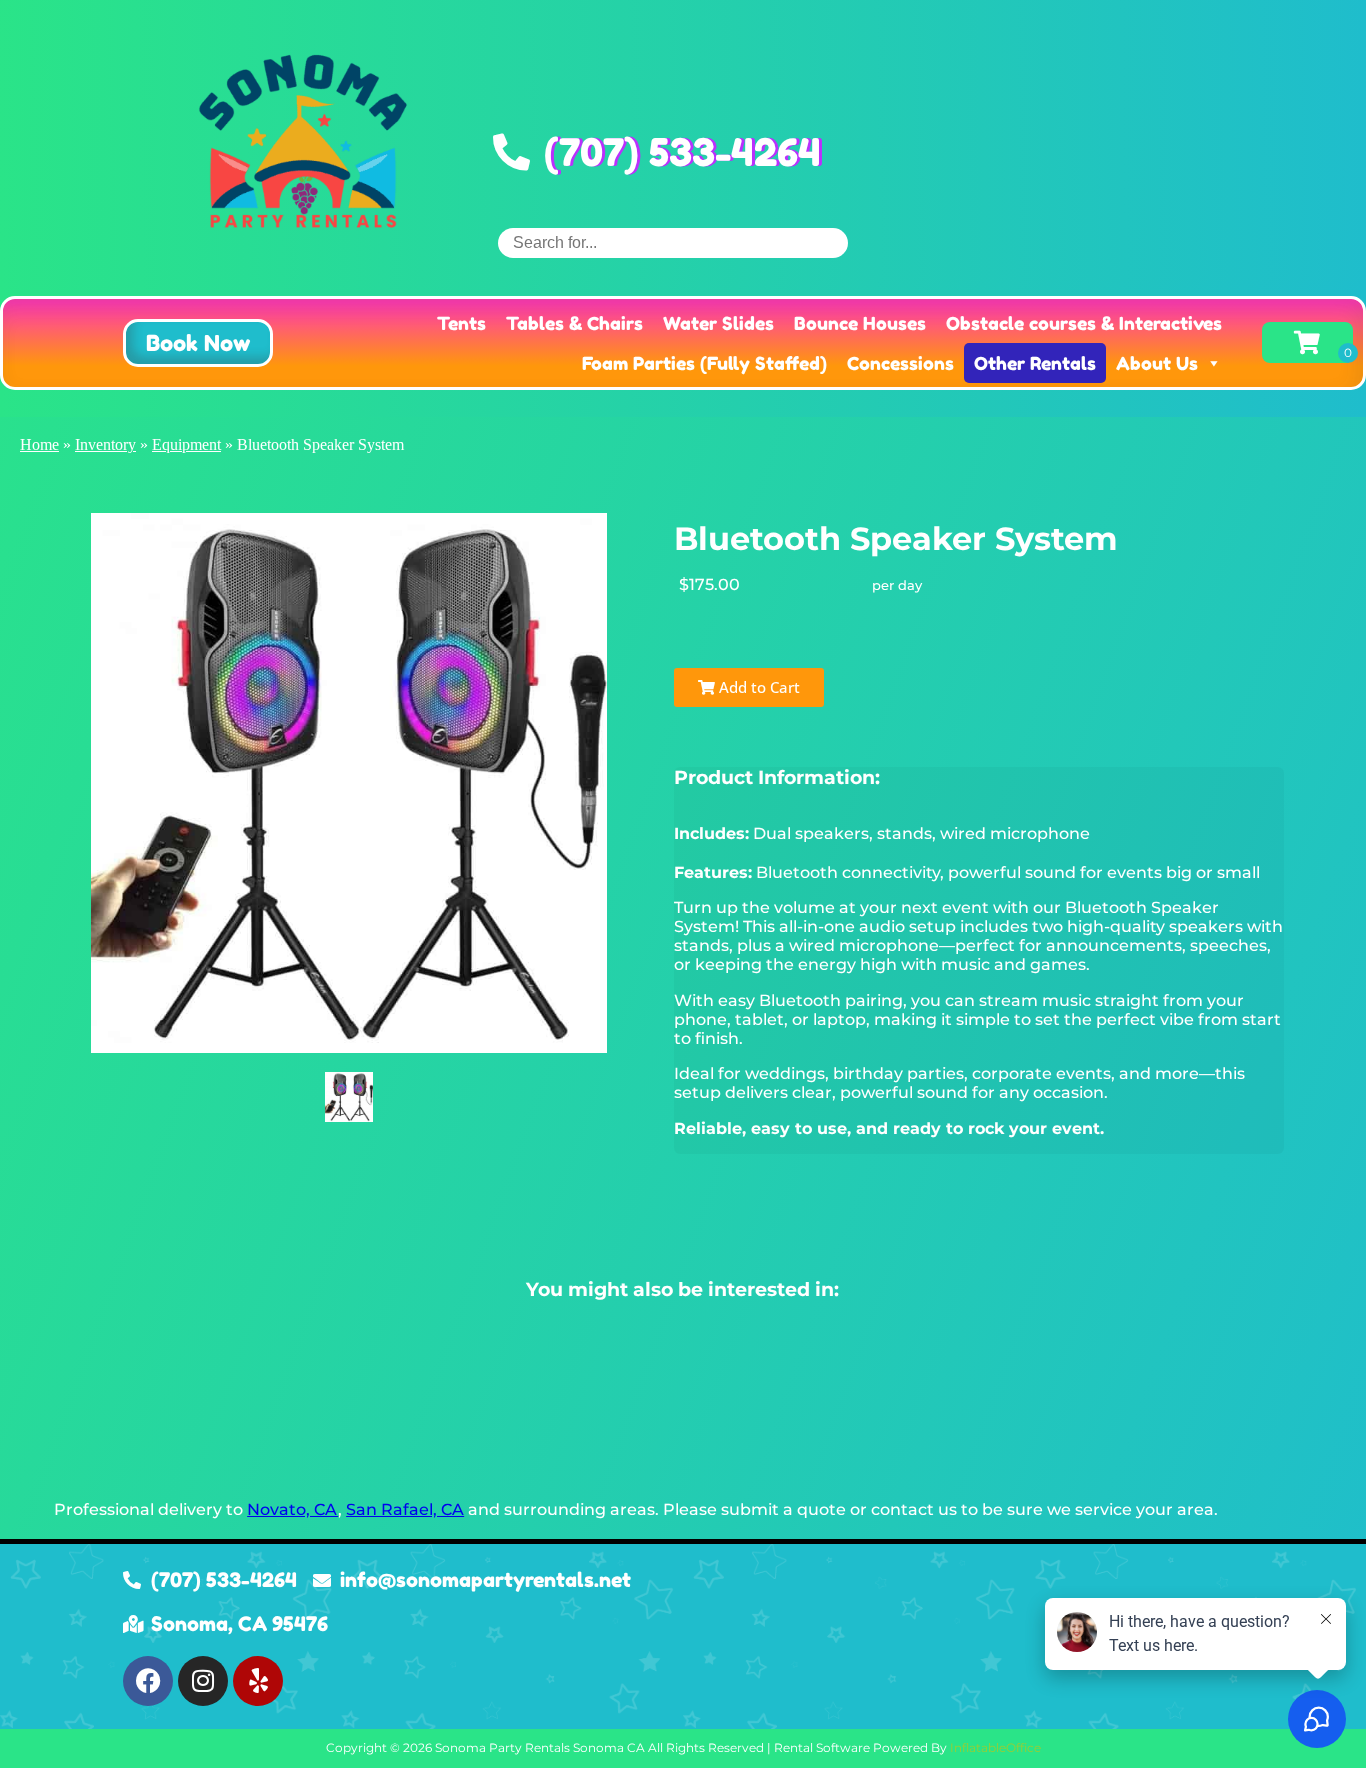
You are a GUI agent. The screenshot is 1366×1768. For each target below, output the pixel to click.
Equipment (186, 444)
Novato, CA (292, 1509)
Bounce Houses (860, 323)
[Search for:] (673, 242)
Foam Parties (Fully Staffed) (704, 363)
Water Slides (718, 323)
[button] (198, 343)
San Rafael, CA (405, 1509)
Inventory (105, 444)
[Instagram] (203, 1681)
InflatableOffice (995, 1747)
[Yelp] (258, 1681)
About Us (1157, 363)
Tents (461, 323)
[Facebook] (148, 1681)
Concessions (900, 363)
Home (39, 444)
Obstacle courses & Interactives (1084, 323)
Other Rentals (1035, 363)
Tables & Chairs (574, 323)
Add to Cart (757, 687)
